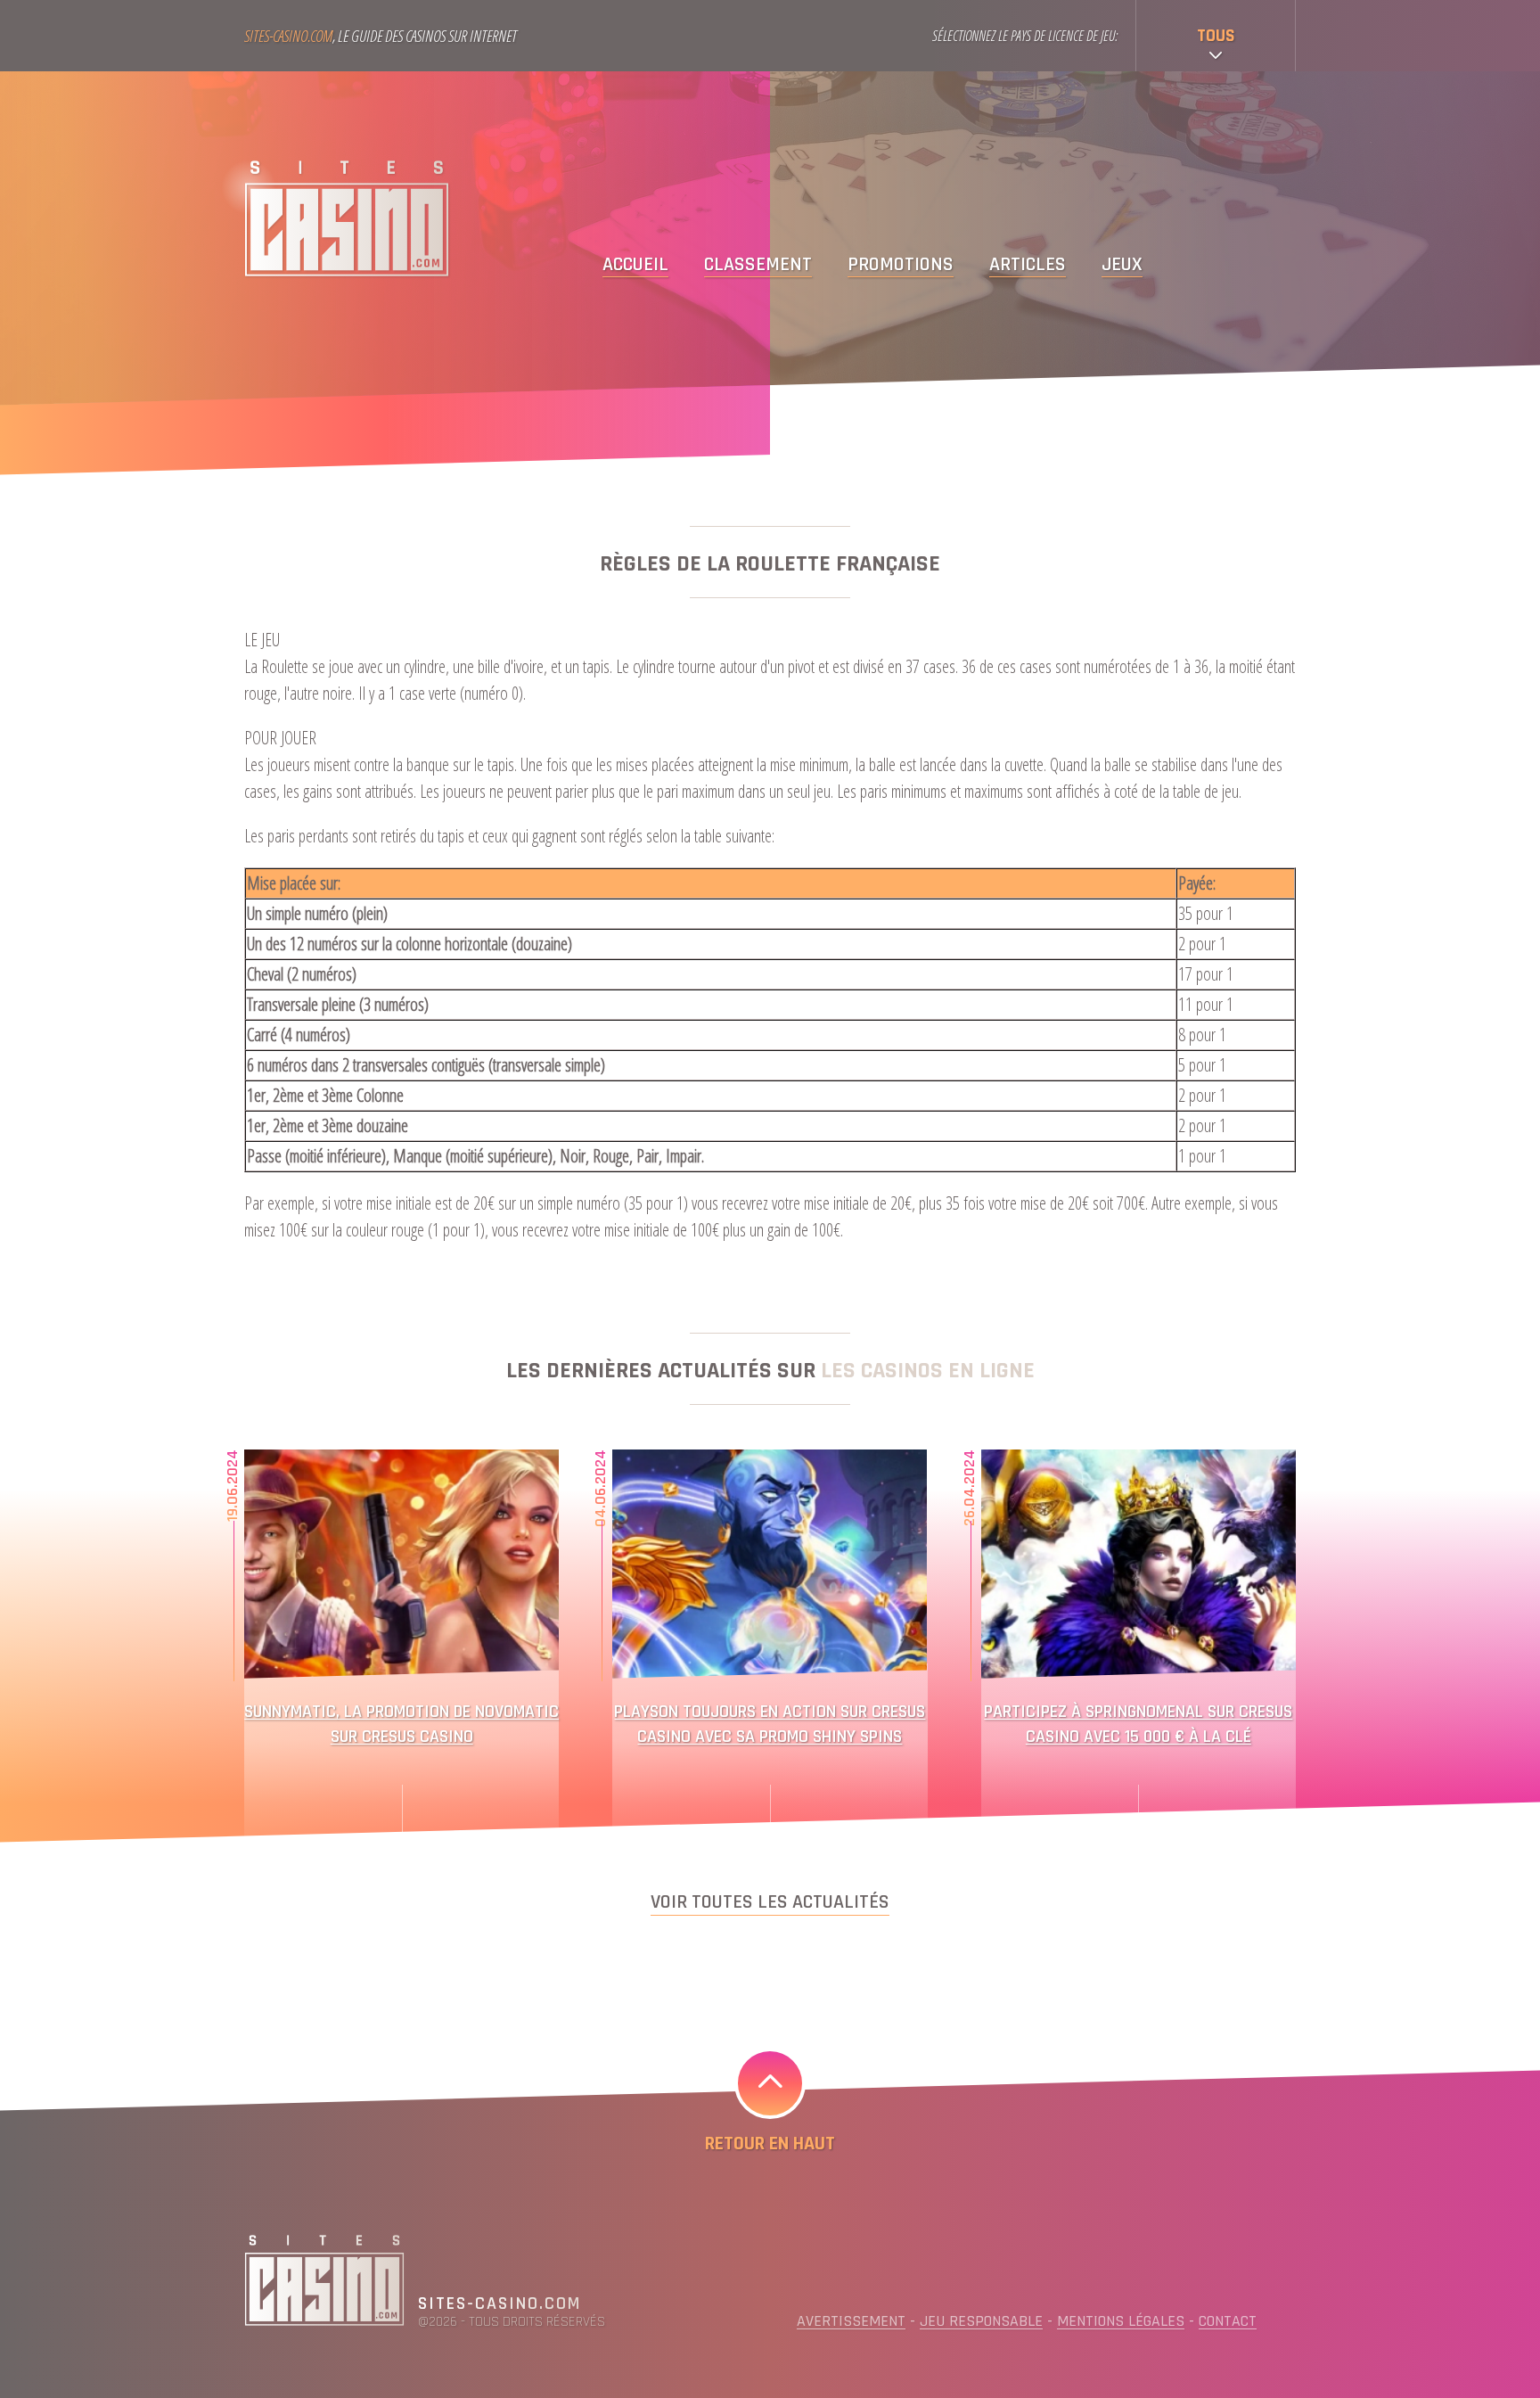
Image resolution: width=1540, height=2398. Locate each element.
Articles (1028, 265)
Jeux (1122, 265)
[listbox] (1216, 36)
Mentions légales (1121, 2321)
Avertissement (851, 2321)
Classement (758, 265)
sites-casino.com (500, 2304)
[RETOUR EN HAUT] (770, 2083)
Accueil (635, 265)
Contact (1228, 2321)
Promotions (901, 265)
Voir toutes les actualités (770, 1902)
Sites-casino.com (288, 36)
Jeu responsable (981, 2321)
